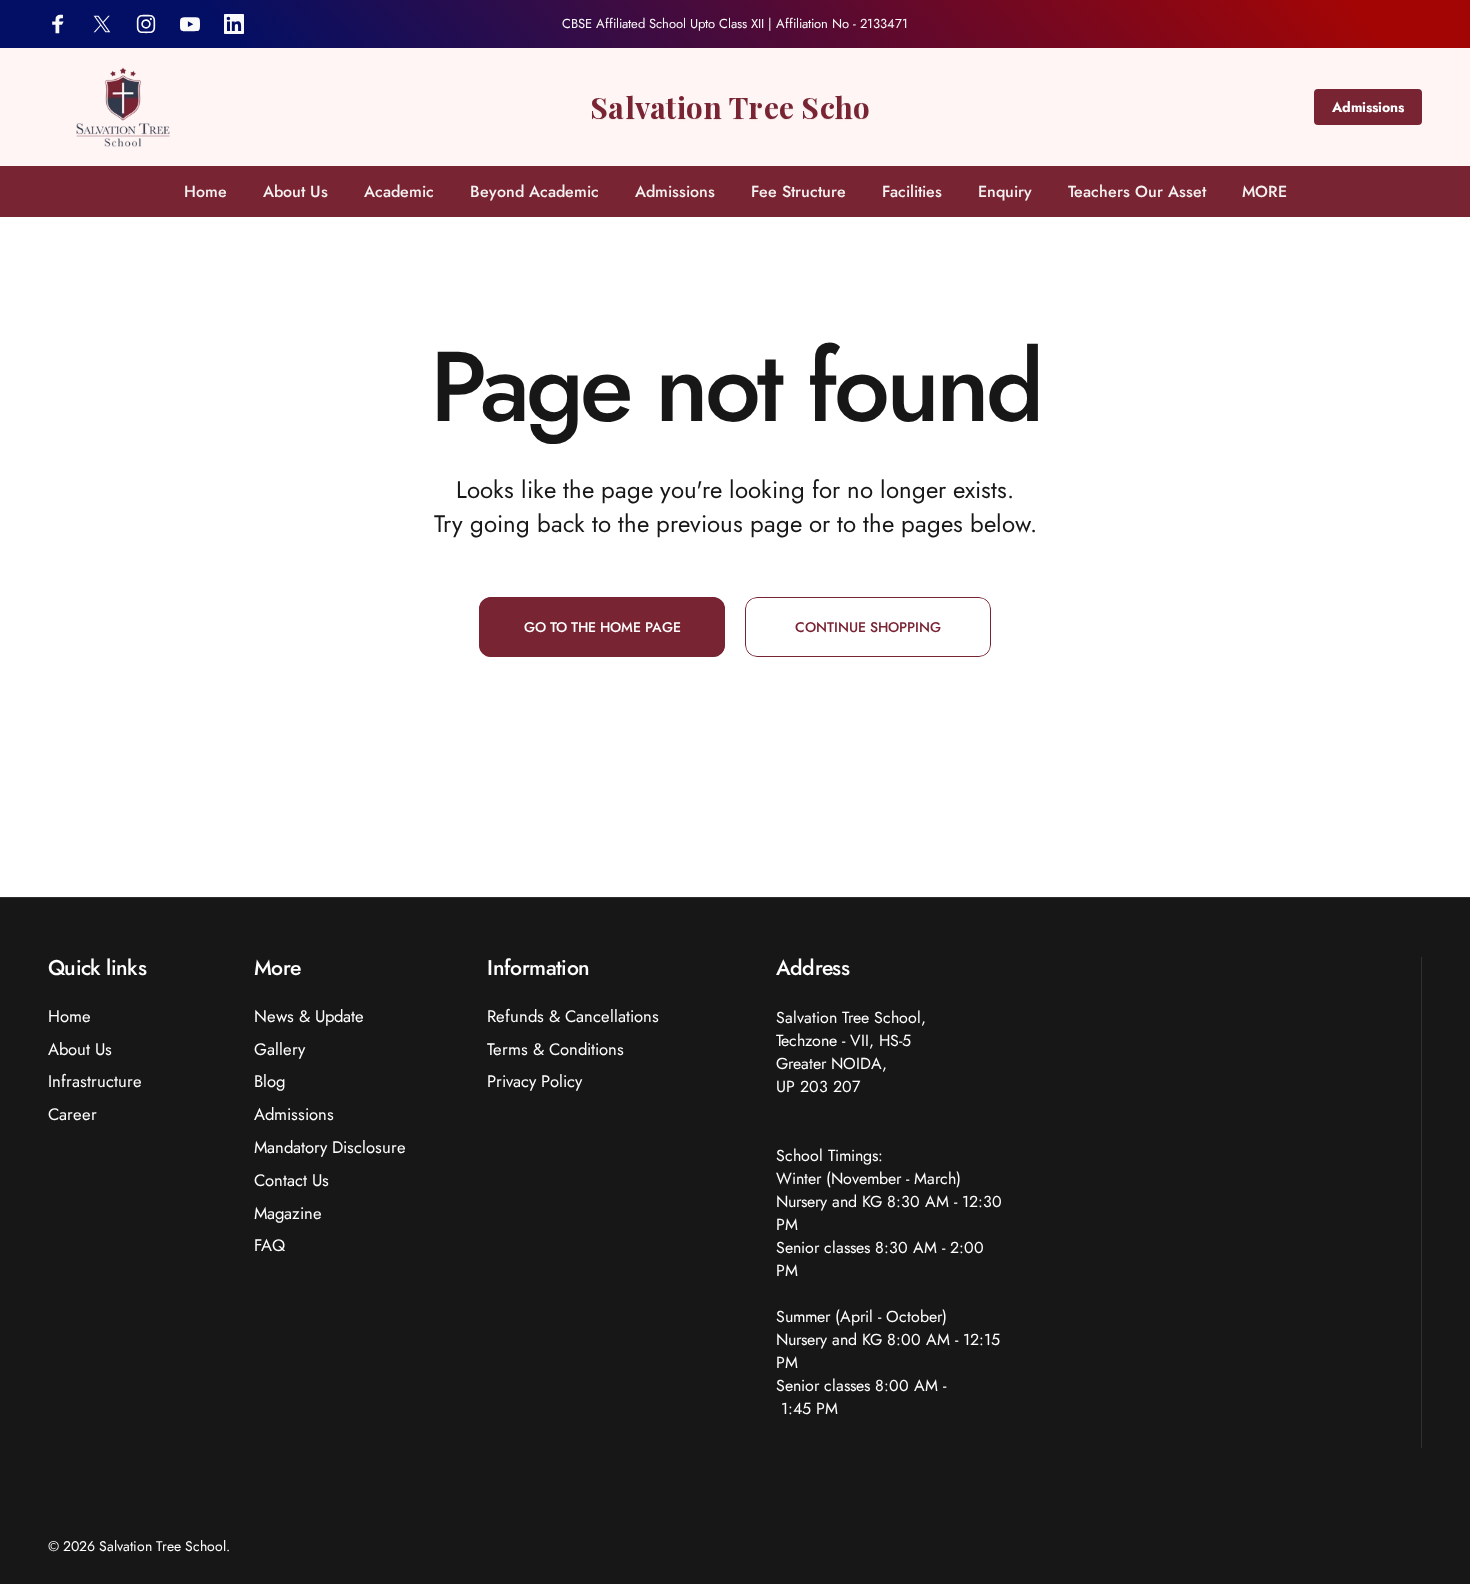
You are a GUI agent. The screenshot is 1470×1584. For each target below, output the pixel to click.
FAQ (269, 1245)
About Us (80, 1049)
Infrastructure (95, 1081)
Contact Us (291, 1180)
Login (1400, 24)
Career (72, 1114)
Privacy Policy (534, 1081)
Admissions (1368, 107)
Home (69, 1016)
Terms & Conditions (555, 1049)
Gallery (279, 1049)
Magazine (288, 1213)
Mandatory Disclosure (330, 1147)
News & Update (309, 1016)
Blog (269, 1081)
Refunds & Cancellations (573, 1016)
